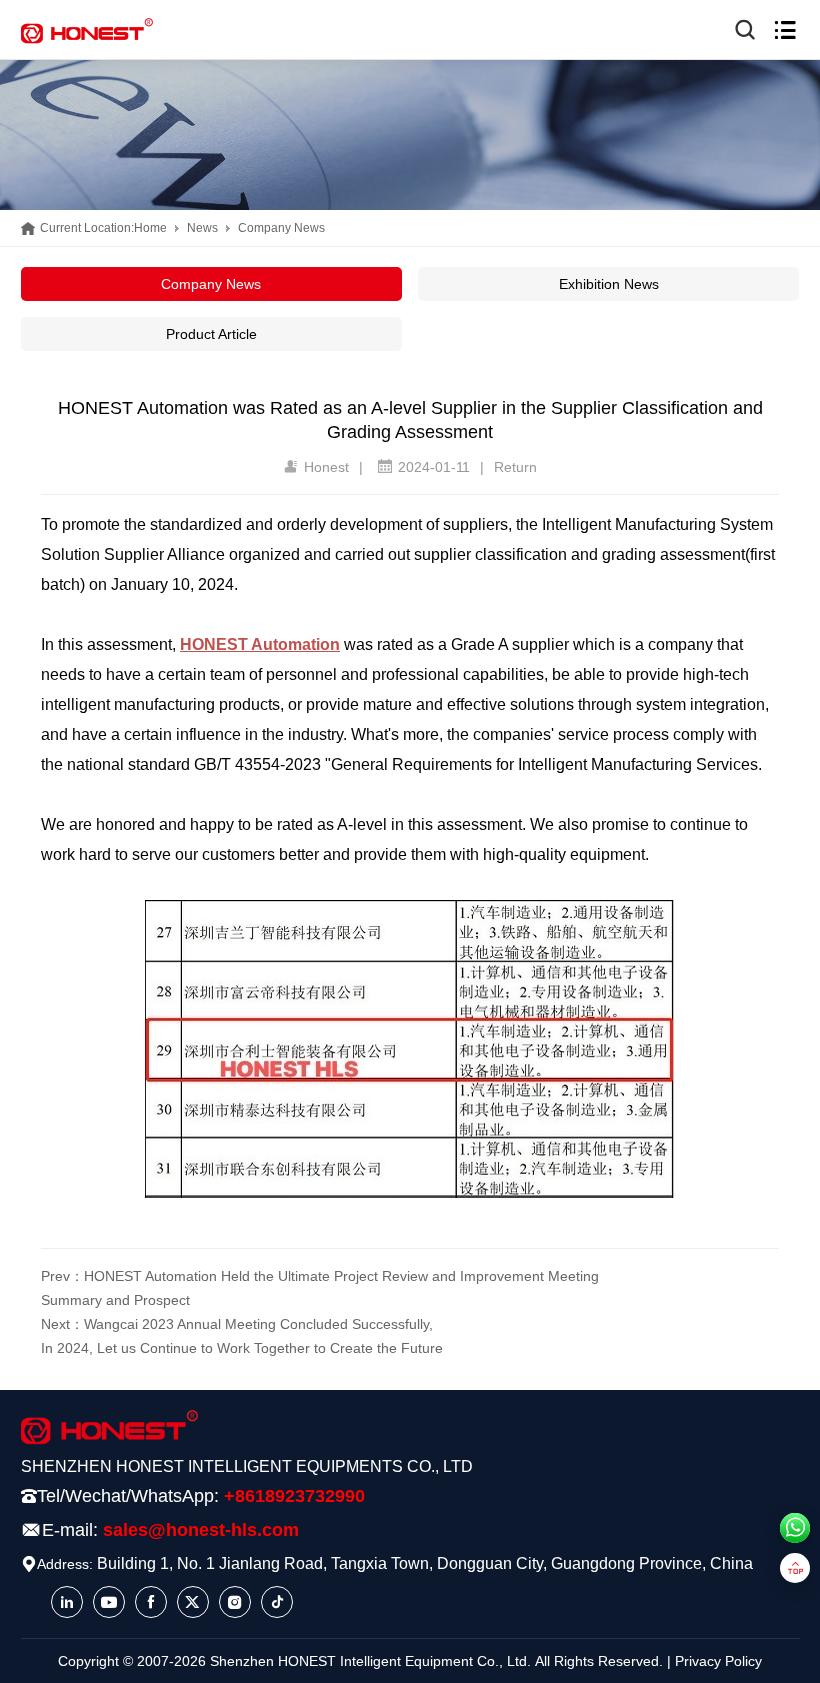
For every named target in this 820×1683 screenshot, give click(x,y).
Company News (281, 228)
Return (515, 467)
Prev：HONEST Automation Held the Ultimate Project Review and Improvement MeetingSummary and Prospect (320, 1288)
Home (150, 228)
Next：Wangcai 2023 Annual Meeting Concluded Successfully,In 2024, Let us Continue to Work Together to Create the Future (242, 1336)
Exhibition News (609, 284)
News (202, 228)
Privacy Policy (718, 1661)
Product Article (211, 334)
